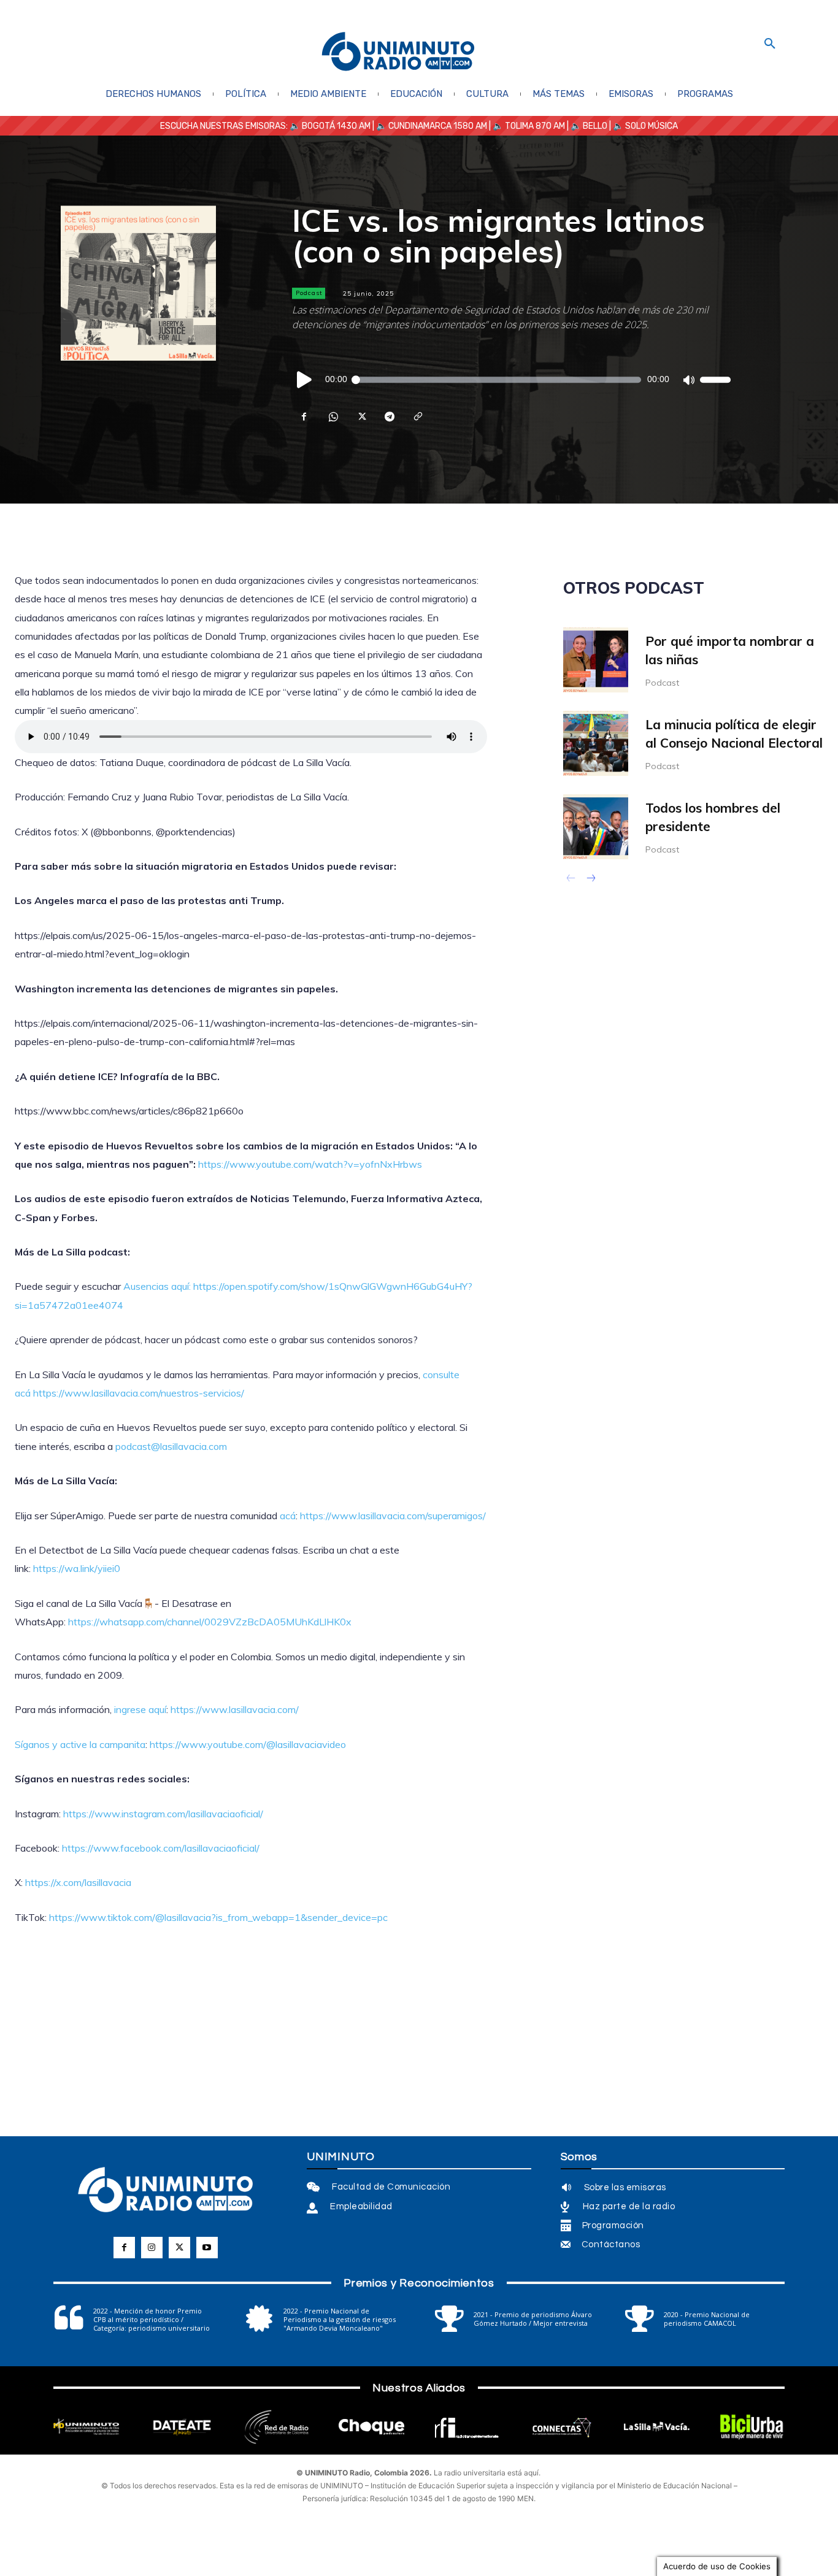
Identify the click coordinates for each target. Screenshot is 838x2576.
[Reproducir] (305, 380)
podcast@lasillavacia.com (171, 1446)
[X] (361, 416)
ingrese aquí (140, 1709)
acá (288, 1516)
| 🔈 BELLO (586, 126)
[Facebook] (304, 416)
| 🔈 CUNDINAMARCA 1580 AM (429, 126)
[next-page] (590, 880)
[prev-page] (571, 880)
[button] (770, 44)
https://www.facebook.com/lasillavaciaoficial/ (161, 1848)
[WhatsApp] (333, 416)
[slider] (715, 380)
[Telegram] (389, 416)
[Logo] (398, 52)
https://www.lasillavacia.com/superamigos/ (393, 1516)
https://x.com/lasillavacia (78, 1882)
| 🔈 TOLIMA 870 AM (526, 126)
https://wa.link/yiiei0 (77, 1568)
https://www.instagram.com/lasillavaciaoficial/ (163, 1814)
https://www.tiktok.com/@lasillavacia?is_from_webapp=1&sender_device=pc (218, 1917)
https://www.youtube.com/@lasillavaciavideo (248, 1744)
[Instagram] (152, 2248)
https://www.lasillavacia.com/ (235, 1709)
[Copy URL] (417, 416)
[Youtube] (207, 2248)
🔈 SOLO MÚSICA (645, 126)
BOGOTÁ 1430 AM (336, 126)
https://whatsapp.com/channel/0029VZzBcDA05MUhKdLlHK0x (210, 1622)
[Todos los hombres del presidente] (596, 827)
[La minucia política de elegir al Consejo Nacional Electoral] (596, 743)
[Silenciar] (688, 380)
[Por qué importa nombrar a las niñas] (596, 660)
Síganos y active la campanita (80, 1744)
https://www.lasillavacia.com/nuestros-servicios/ (139, 1393)
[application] (511, 380)
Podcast (309, 293)
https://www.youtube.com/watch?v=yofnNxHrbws (310, 1164)
